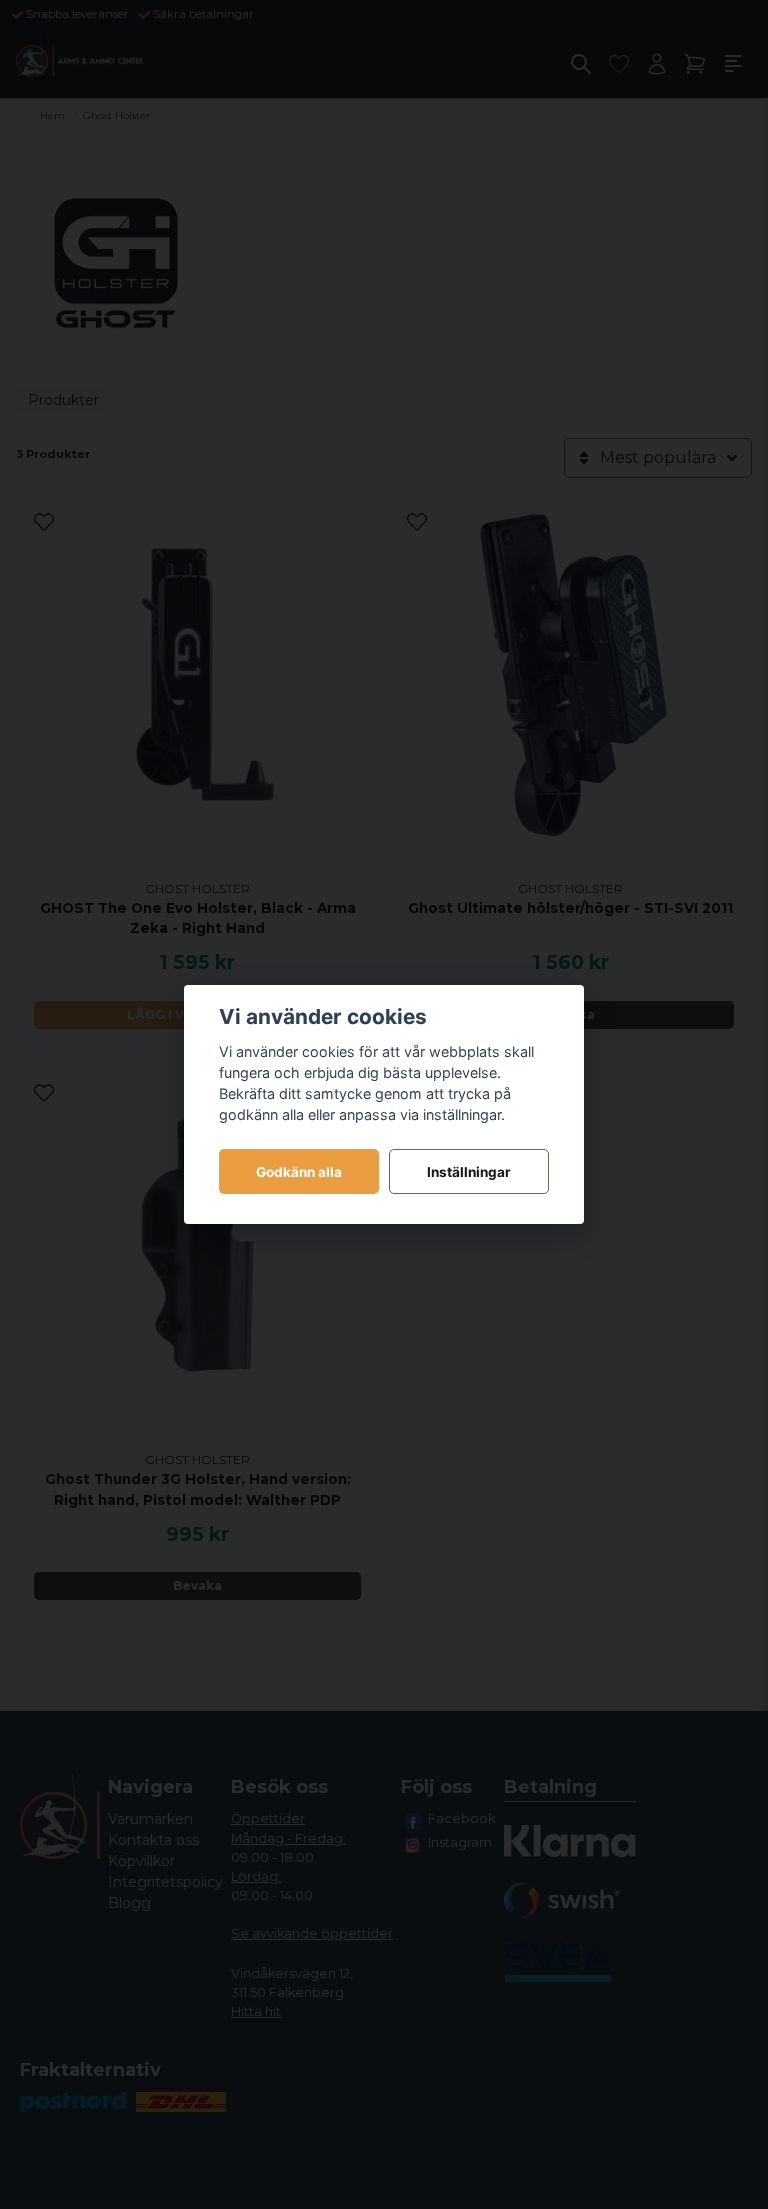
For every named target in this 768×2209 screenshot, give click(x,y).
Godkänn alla (299, 1172)
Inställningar (469, 1172)
